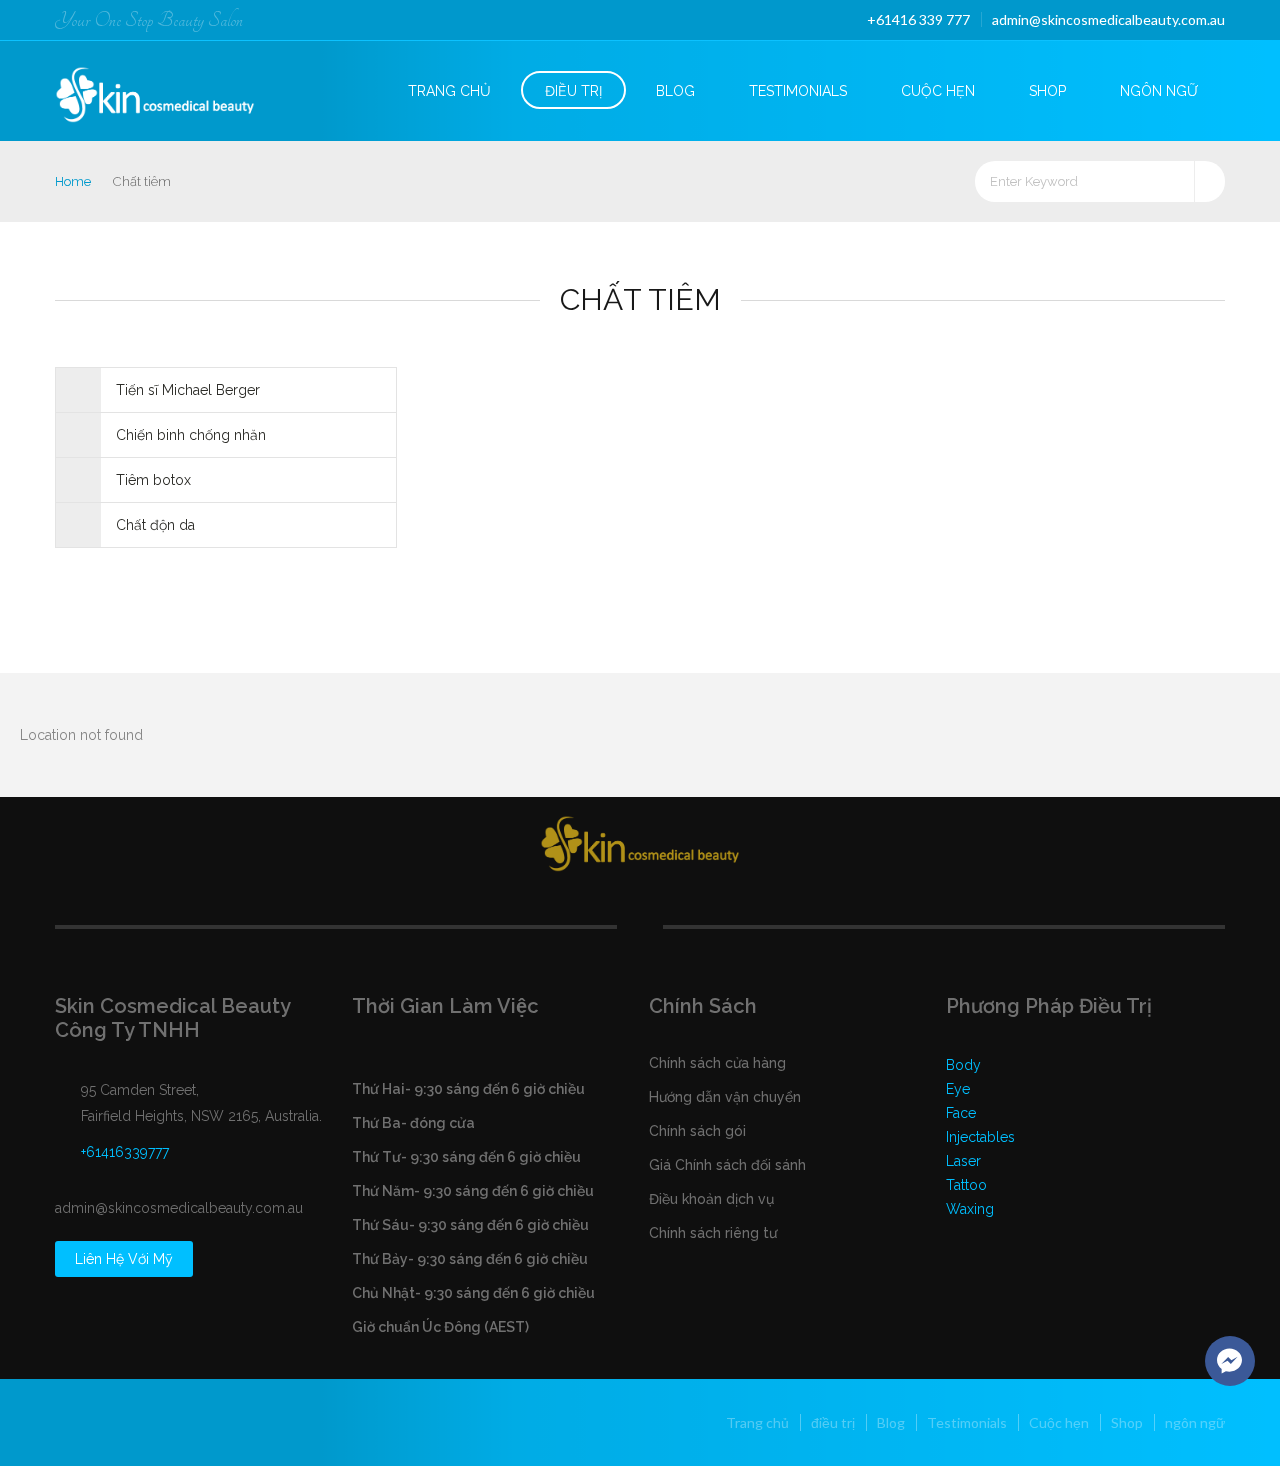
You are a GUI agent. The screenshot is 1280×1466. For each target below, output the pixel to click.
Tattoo (966, 1185)
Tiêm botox (153, 480)
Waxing (970, 1209)
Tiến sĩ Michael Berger (188, 390)
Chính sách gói (697, 1131)
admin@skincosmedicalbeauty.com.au (1108, 19)
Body (963, 1065)
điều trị (573, 91)
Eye (958, 1089)
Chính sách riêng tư (713, 1233)
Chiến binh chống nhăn (191, 435)
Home (73, 181)
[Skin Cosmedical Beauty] (172, 88)
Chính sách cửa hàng (717, 1063)
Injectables (980, 1137)
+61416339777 (125, 1152)
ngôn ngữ (1159, 91)
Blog (675, 91)
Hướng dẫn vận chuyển (725, 1097)
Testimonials (798, 91)
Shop (1047, 91)
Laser (963, 1161)
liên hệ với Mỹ (124, 1259)
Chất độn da (155, 525)
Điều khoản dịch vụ (711, 1199)
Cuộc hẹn (938, 91)
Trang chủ (449, 91)
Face (961, 1113)
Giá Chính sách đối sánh (727, 1165)
